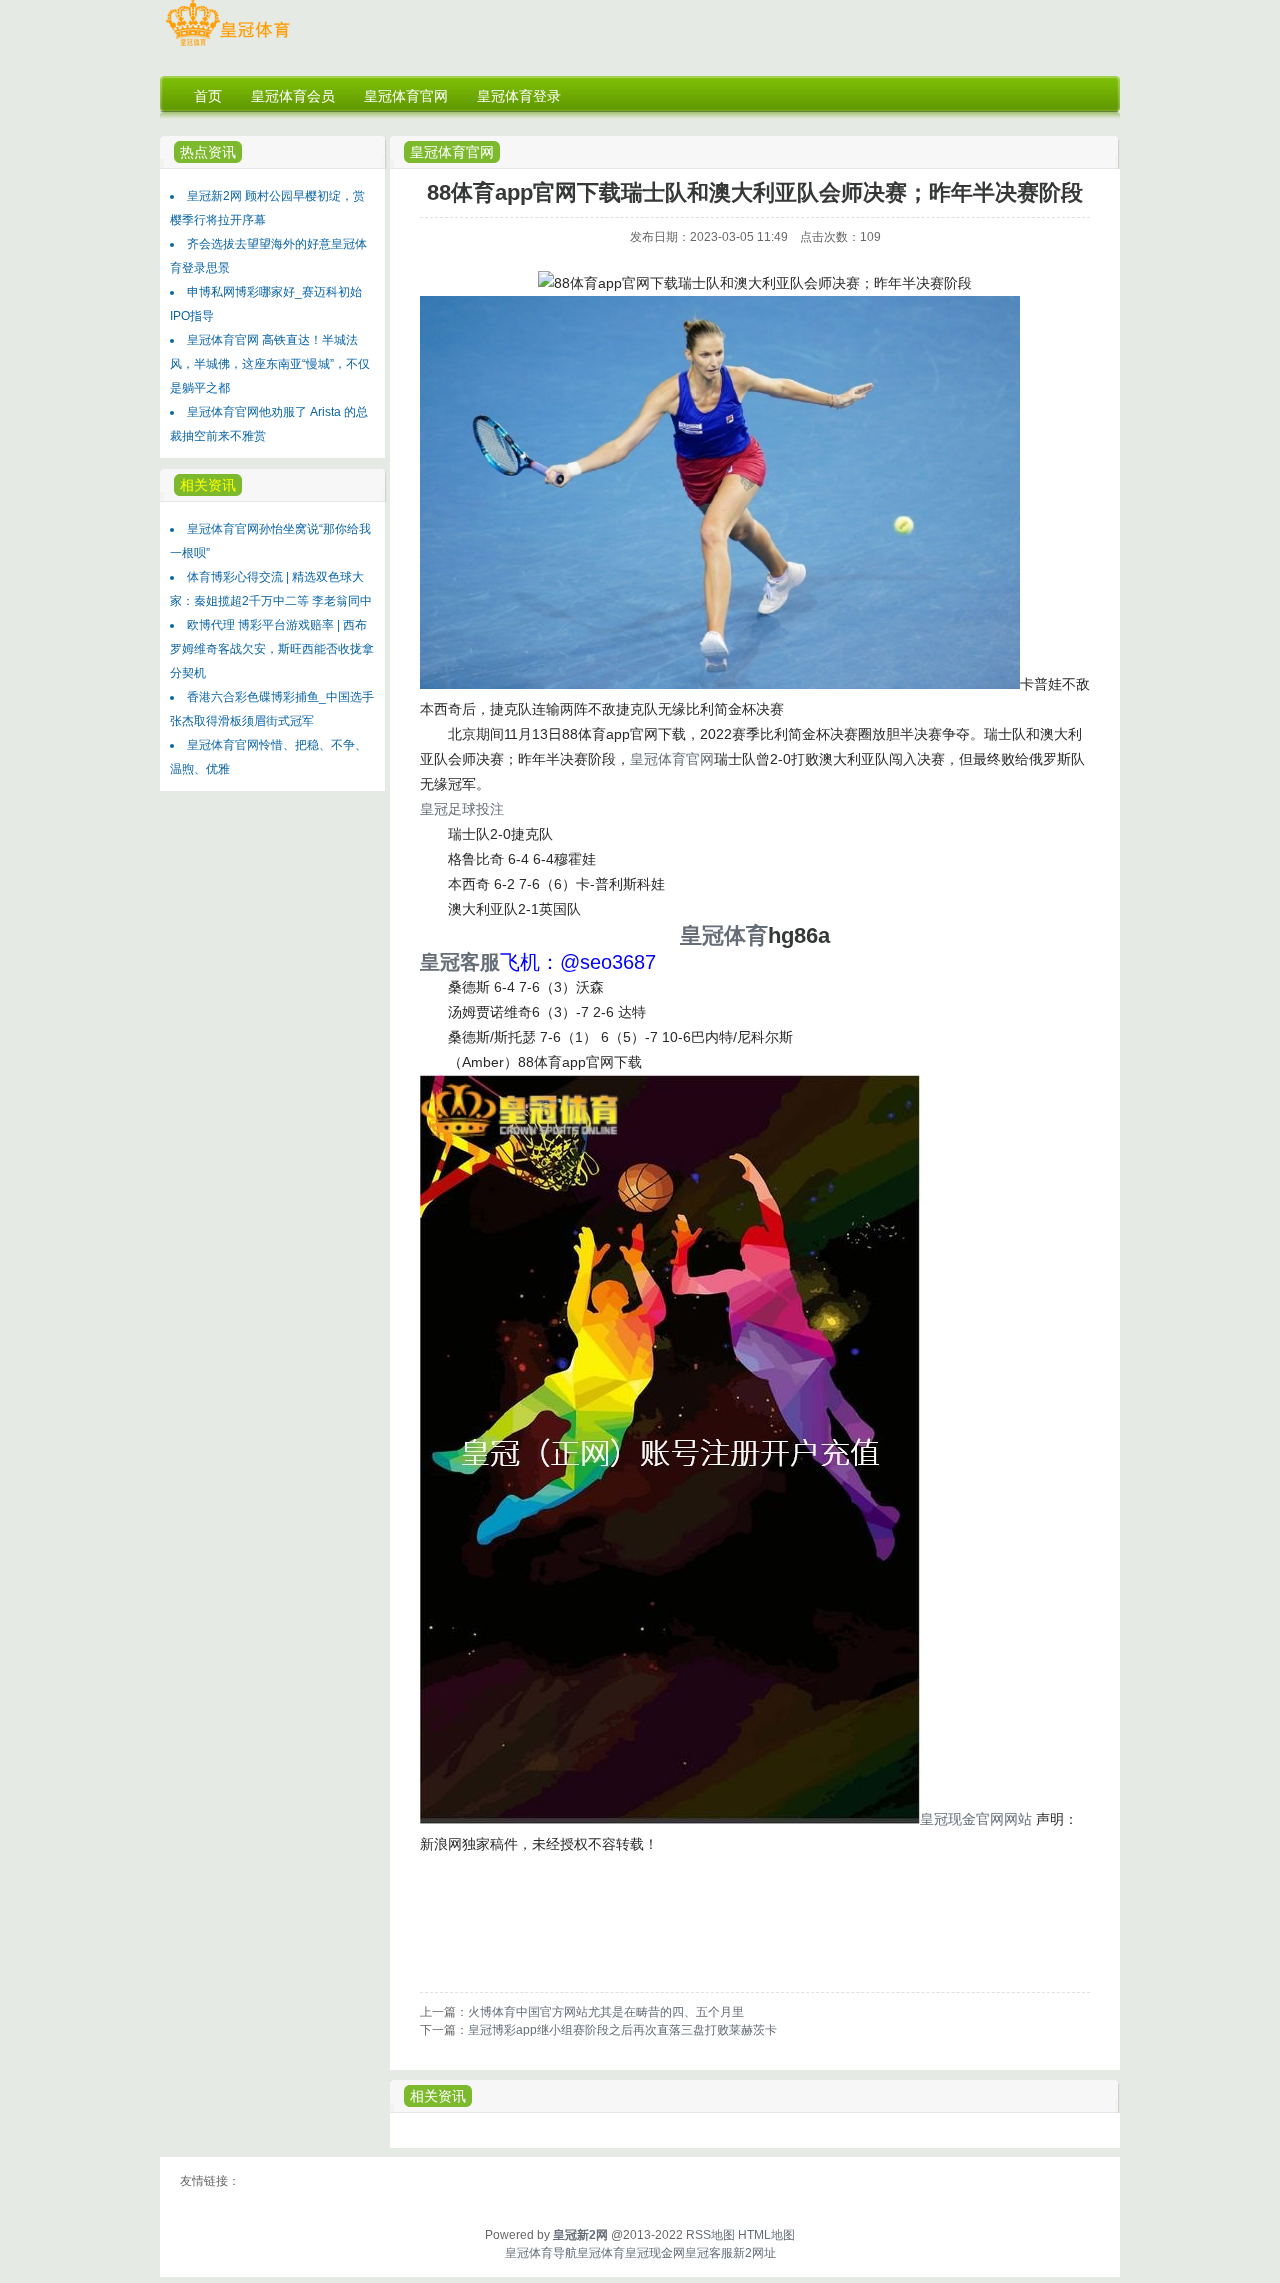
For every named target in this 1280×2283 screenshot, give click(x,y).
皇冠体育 (601, 2253)
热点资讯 (208, 152)
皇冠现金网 (655, 2253)
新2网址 (754, 2253)
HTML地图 (766, 2235)
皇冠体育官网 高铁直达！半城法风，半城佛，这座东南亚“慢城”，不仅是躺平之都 (270, 364)
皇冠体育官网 (452, 152)
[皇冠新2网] (227, 46)
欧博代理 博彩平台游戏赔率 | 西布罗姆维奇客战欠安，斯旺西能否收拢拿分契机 (272, 649)
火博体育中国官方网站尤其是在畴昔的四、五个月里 (606, 2012)
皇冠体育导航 (541, 2253)
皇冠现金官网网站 (976, 1819)
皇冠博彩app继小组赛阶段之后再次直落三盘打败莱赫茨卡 (622, 2030)
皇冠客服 (709, 2253)
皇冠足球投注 (462, 809)
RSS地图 (710, 2235)
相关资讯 (438, 2096)
